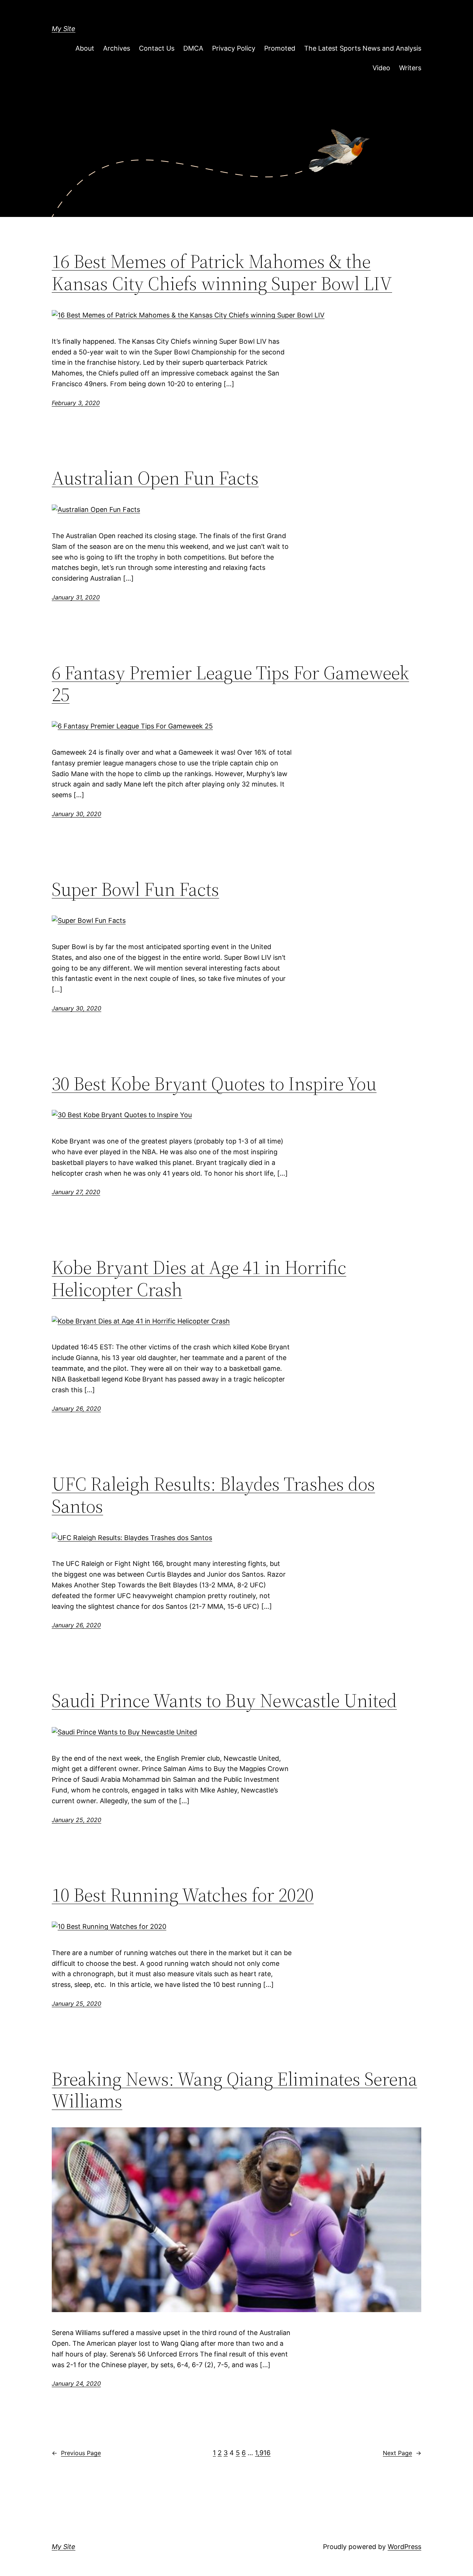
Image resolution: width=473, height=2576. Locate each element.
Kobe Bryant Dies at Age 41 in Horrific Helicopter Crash (199, 1278)
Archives (117, 48)
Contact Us (157, 48)
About (85, 48)
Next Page (402, 2453)
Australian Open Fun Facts (155, 478)
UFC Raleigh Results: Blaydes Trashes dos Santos (213, 1495)
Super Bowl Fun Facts (135, 889)
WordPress (404, 2547)
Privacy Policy (234, 48)
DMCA (193, 48)
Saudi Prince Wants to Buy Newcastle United (224, 1700)
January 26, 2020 (76, 1408)
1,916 (263, 2453)
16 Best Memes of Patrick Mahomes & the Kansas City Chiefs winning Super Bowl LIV (222, 272)
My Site (64, 29)
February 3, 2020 (76, 403)
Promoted (280, 48)
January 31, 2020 (76, 597)
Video (381, 68)
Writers (410, 68)
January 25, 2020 (76, 1820)
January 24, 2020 (76, 2383)
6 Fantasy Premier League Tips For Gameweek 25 (230, 684)
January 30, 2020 (76, 814)
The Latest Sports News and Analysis (363, 48)
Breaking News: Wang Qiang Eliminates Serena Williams (234, 2090)
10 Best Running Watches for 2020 (183, 1895)
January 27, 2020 (76, 1192)
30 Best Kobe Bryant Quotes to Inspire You (214, 1084)
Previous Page (76, 2453)
